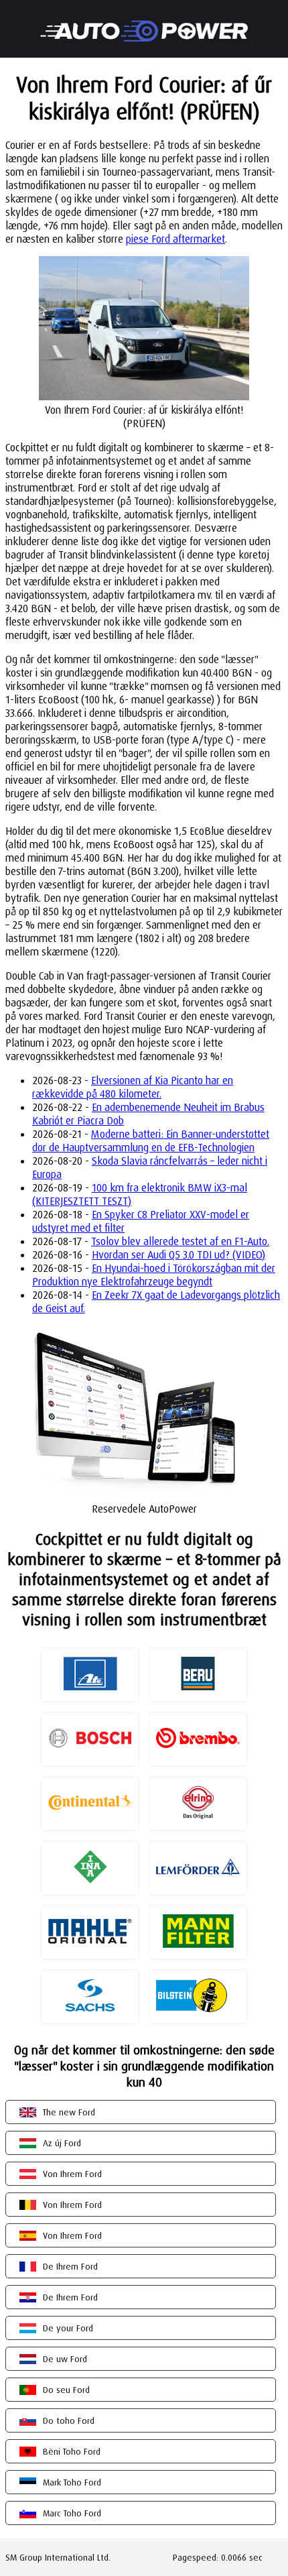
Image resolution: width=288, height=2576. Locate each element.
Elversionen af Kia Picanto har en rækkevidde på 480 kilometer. (133, 1087)
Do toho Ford (69, 2420)
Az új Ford (62, 2143)
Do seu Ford (66, 2390)
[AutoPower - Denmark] (144, 22)
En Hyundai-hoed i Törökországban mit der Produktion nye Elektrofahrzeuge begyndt (154, 1275)
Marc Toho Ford (72, 2513)
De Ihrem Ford (70, 2266)
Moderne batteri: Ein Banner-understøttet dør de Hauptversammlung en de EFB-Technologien (151, 1140)
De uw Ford (65, 2359)
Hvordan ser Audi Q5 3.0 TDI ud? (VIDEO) (178, 1254)
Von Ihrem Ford (72, 2174)
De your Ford (68, 2328)
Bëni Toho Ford (72, 2451)
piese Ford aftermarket (175, 239)
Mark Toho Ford (72, 2482)
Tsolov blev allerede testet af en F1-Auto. (180, 1241)
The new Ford (69, 2112)
